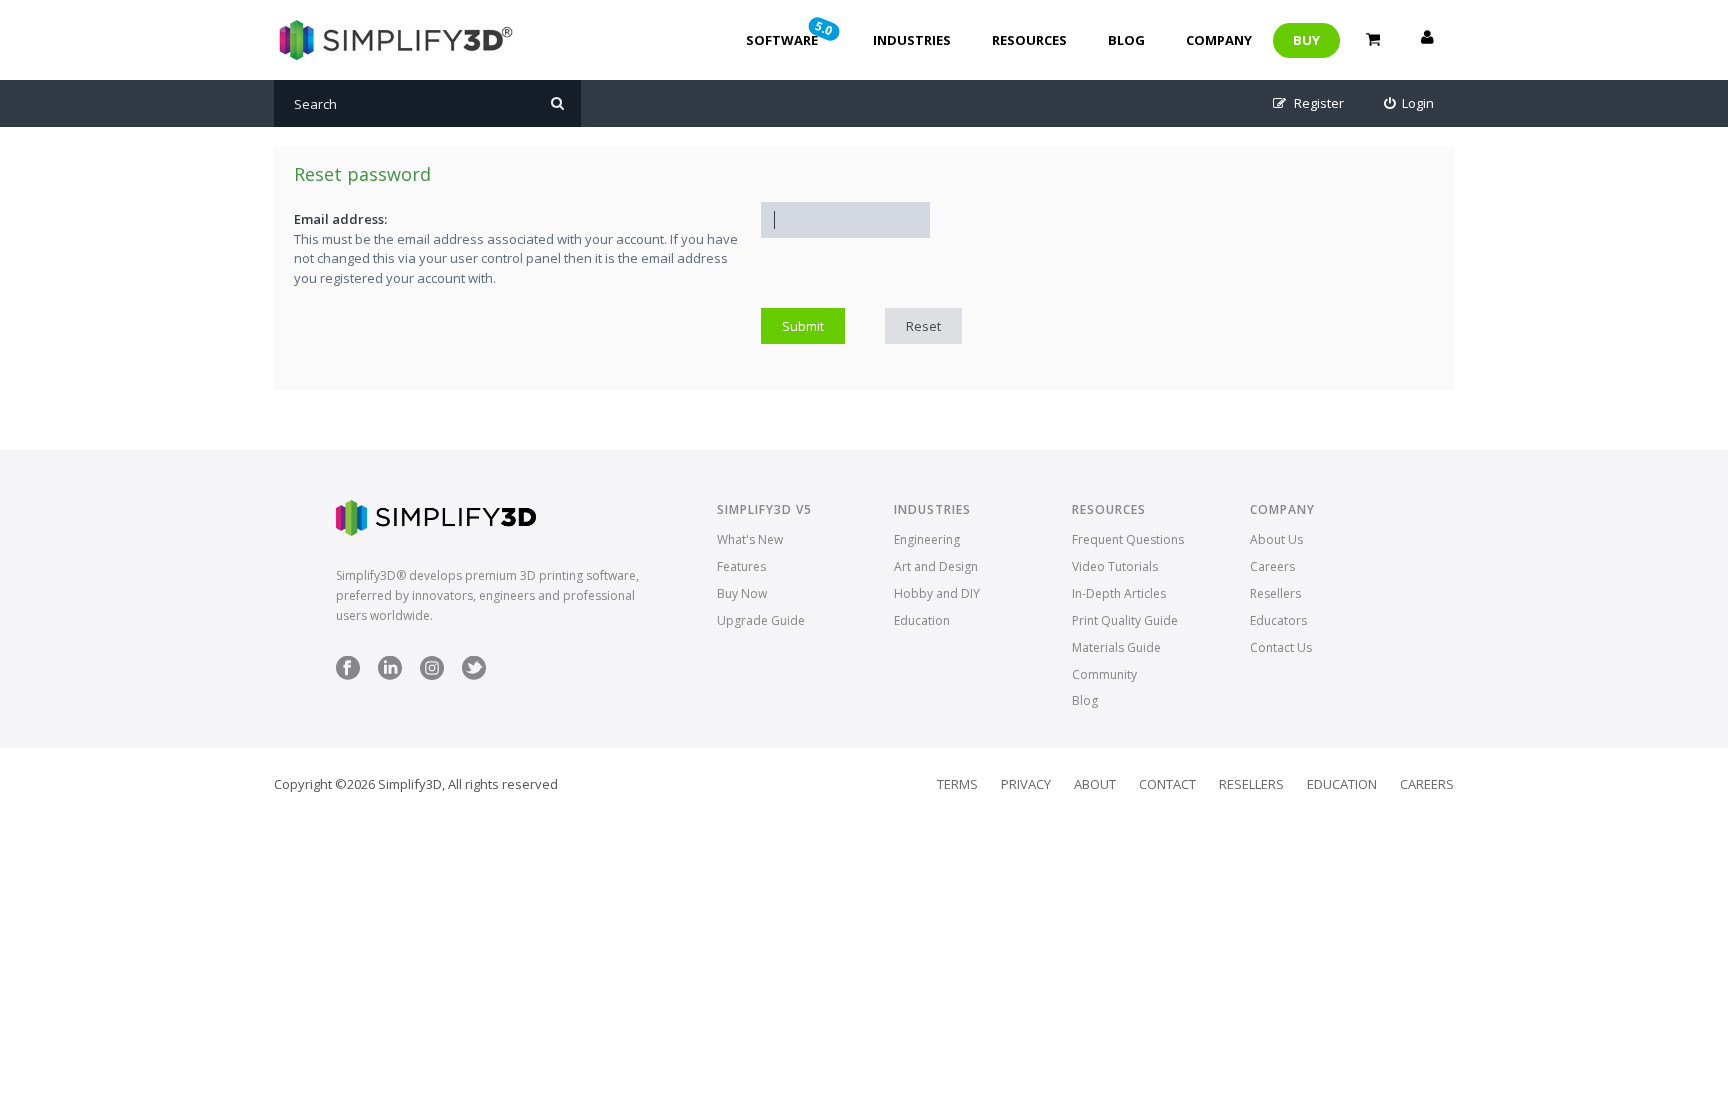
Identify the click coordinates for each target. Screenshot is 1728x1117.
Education (922, 620)
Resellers (1275, 593)
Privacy (1026, 784)
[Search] (557, 103)
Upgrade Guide (761, 620)
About (1095, 784)
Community (1104, 674)
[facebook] (348, 675)
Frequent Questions (1128, 539)
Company (1219, 40)
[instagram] (432, 675)
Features (741, 566)
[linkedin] (390, 675)
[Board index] (393, 40)
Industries (912, 40)
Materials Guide (1116, 647)
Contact (1167, 784)
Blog (1126, 40)
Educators (1278, 620)
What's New (750, 539)
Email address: (340, 219)
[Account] (1427, 40)
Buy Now (742, 593)
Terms (957, 784)
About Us (1276, 539)
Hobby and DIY (937, 593)
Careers (1272, 566)
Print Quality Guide (1125, 620)
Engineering (927, 539)
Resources (1029, 40)
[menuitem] (1409, 103)
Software (791, 33)
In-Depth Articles (1119, 593)
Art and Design (936, 566)
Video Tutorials (1115, 566)
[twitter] (474, 675)
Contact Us (1281, 647)
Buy (1306, 40)
